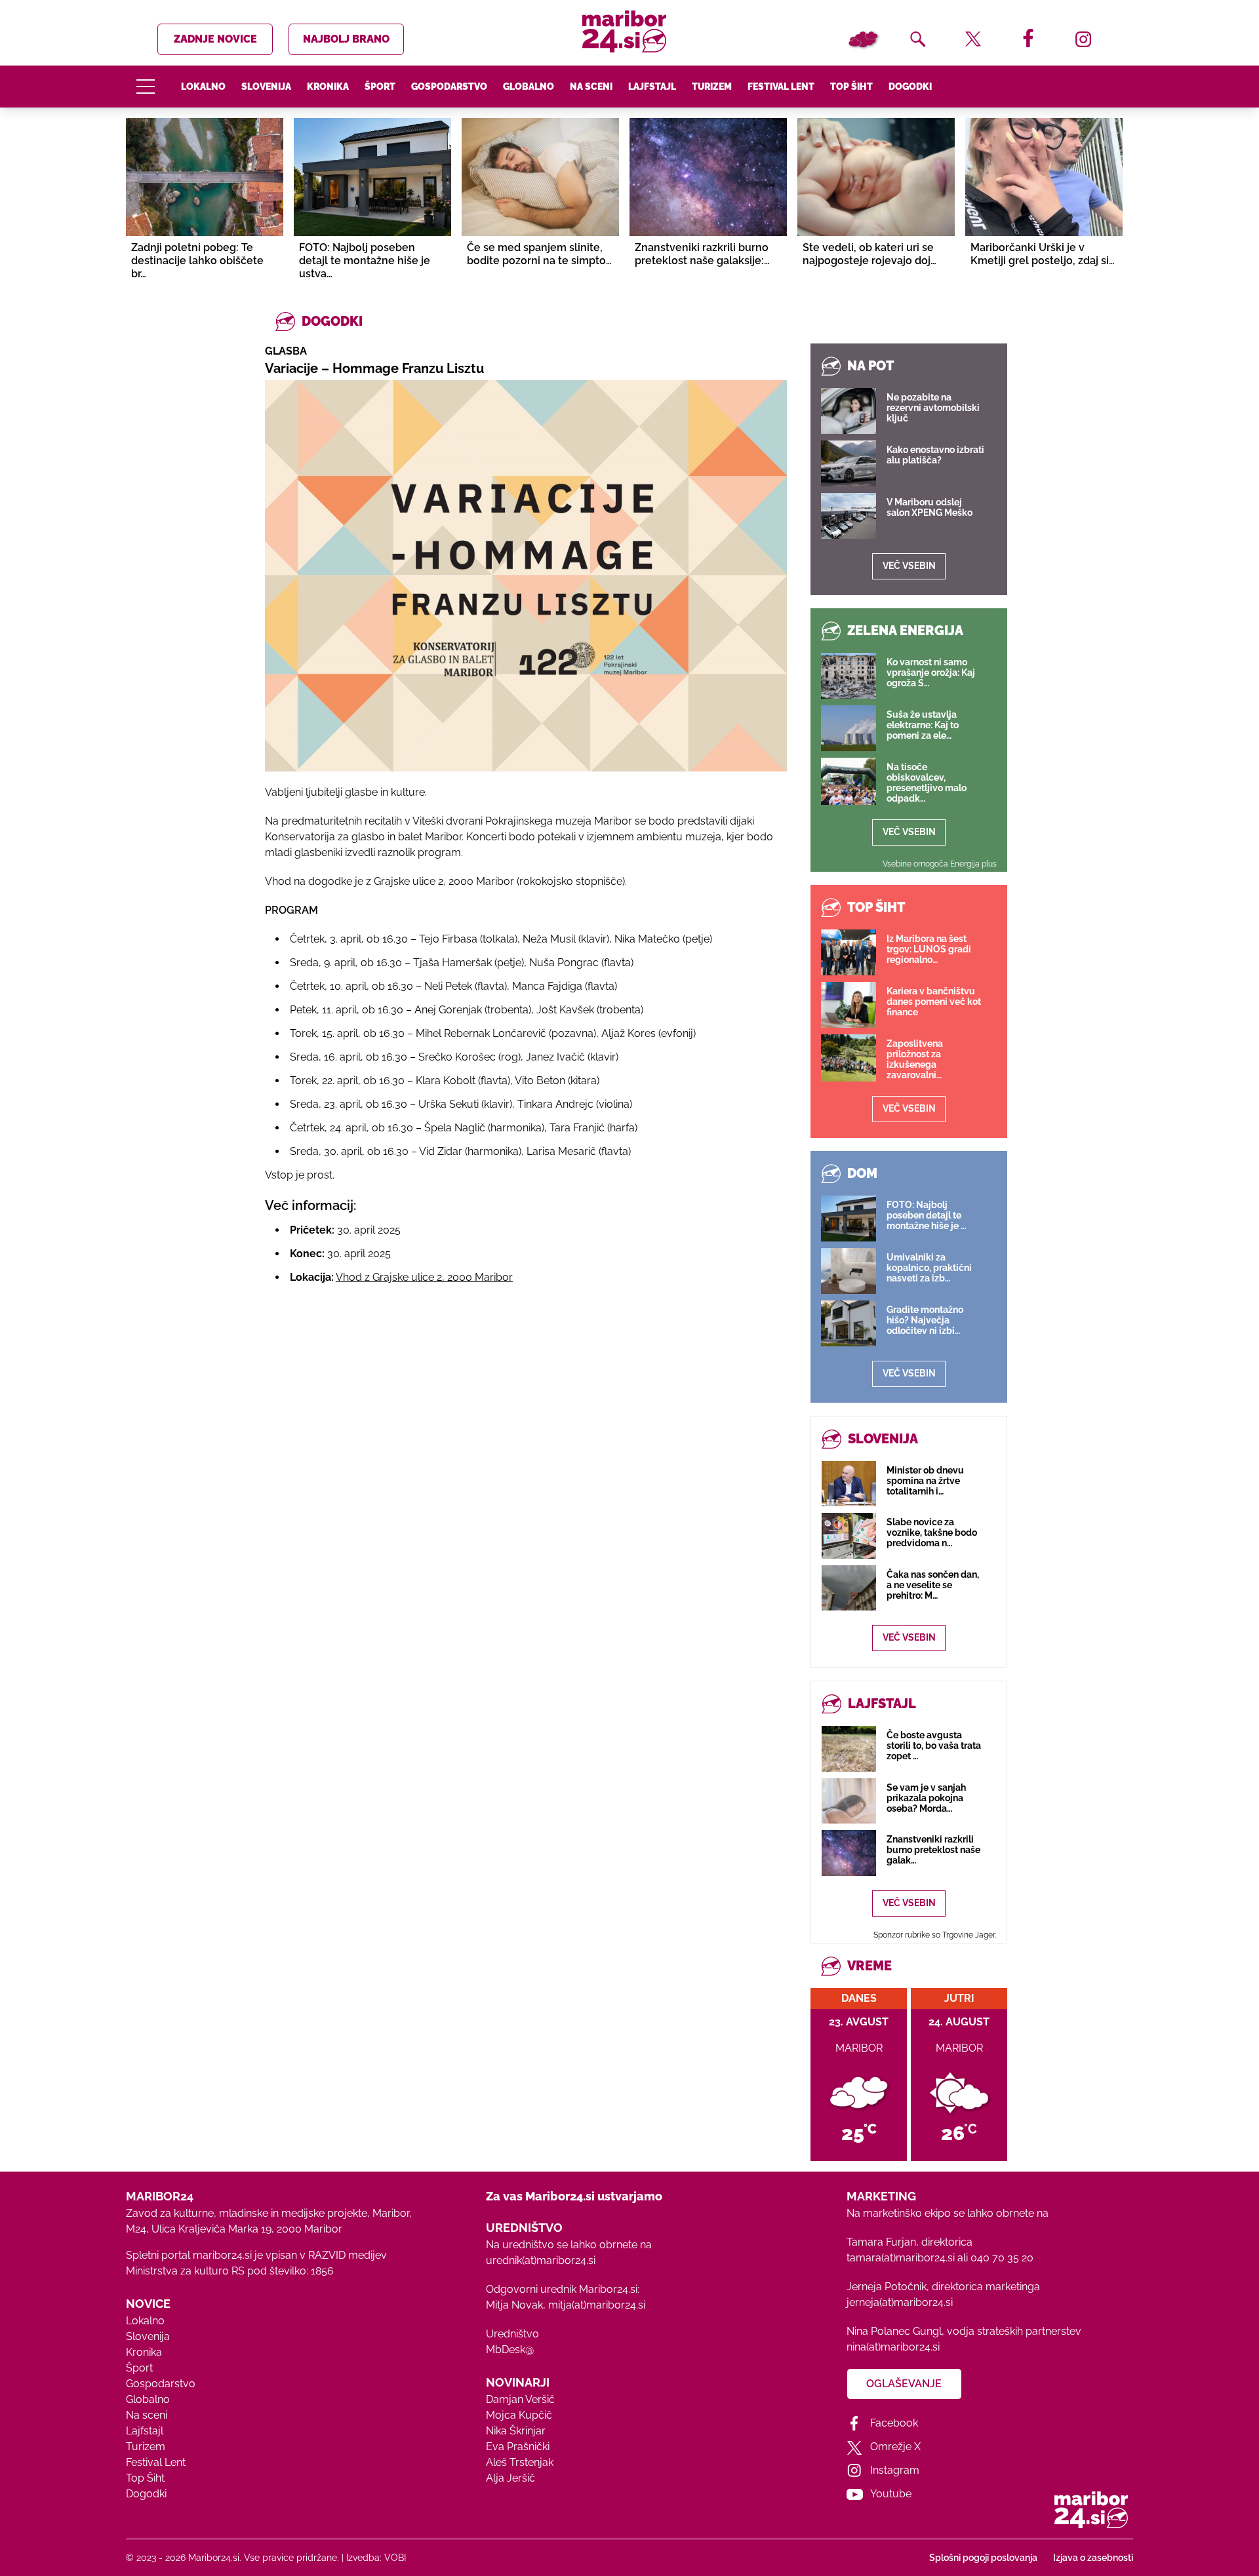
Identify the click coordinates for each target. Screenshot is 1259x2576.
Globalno (529, 87)
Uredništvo (512, 2334)
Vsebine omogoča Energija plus (940, 864)
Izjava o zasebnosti (1093, 2558)
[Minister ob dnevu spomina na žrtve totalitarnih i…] (849, 1484)
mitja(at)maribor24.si (597, 2305)
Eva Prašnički (518, 2447)
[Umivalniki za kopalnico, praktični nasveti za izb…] (849, 1271)
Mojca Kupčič (519, 2415)
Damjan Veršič (520, 2399)
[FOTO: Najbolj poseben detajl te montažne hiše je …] (849, 1219)
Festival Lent (781, 87)
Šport (380, 87)
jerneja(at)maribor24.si (900, 2302)
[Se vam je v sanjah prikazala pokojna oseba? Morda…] (849, 1801)
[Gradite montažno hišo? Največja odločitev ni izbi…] (849, 1323)
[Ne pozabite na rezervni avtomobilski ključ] (849, 411)
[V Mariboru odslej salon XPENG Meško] (849, 516)
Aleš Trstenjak (520, 2462)
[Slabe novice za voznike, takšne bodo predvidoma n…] (849, 1535)
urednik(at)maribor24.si (541, 2260)
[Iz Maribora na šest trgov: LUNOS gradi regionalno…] (849, 952)
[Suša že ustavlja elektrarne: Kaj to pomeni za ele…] (849, 728)
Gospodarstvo (449, 87)
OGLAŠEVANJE (904, 2384)
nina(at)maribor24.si (893, 2347)
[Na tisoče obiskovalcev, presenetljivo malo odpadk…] (849, 781)
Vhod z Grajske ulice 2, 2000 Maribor (424, 1277)
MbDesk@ (510, 2350)
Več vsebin (909, 566)
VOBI (395, 2558)
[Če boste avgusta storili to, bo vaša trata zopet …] (849, 1748)
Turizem (712, 87)
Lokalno (203, 87)
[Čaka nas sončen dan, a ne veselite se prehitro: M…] (849, 1588)
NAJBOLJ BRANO (346, 39)
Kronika (328, 87)
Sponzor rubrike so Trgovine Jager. (935, 1935)
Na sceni (591, 87)
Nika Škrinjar (516, 2431)
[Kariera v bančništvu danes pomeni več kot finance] (849, 1005)
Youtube (891, 2494)
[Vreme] (863, 39)
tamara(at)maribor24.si (901, 2258)
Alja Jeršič (510, 2478)
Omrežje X (895, 2447)
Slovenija (266, 87)
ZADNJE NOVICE (215, 39)
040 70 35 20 (1002, 2258)
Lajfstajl (652, 87)
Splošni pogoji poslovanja (983, 2558)
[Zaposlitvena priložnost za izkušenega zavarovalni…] (849, 1058)
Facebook (894, 2423)
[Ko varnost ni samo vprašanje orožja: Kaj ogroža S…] (849, 676)
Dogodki (910, 87)
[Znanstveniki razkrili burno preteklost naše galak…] (849, 1853)
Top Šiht (851, 87)
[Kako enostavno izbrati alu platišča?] (849, 463)
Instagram (895, 2470)
